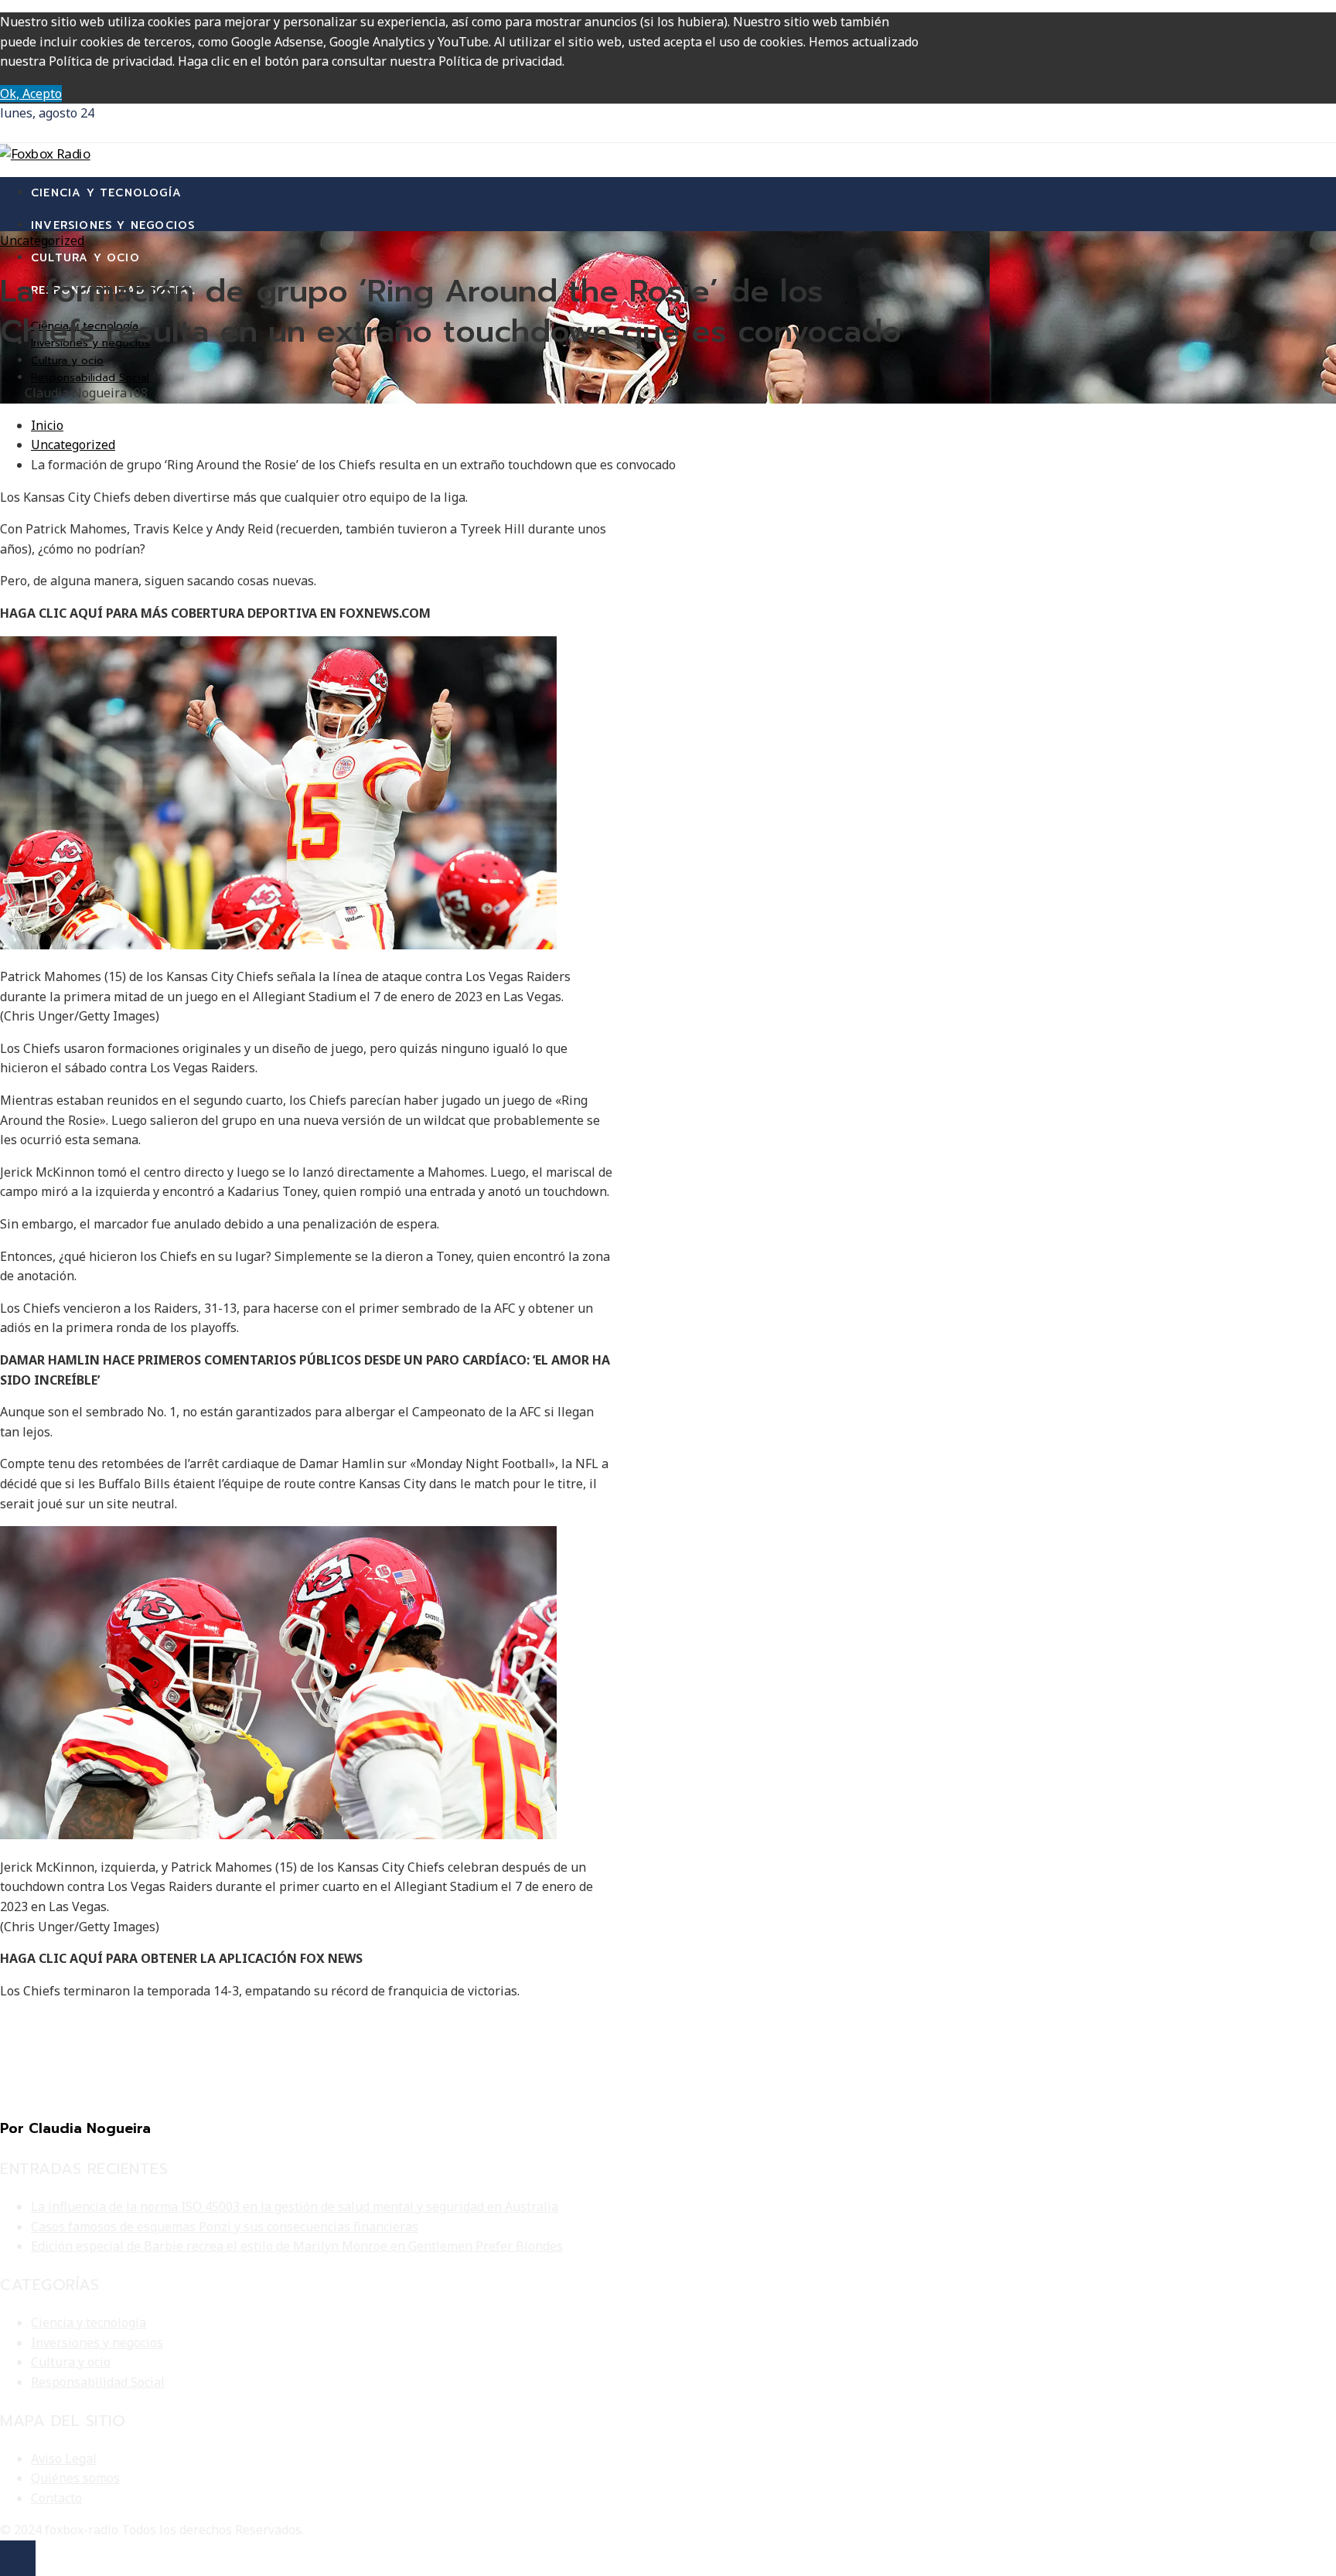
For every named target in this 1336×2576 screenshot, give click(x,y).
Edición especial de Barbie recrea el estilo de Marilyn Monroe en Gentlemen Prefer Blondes (297, 2246)
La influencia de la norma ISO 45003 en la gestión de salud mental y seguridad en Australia (295, 2206)
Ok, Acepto (31, 94)
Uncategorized (42, 240)
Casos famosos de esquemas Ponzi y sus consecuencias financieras (225, 2227)
